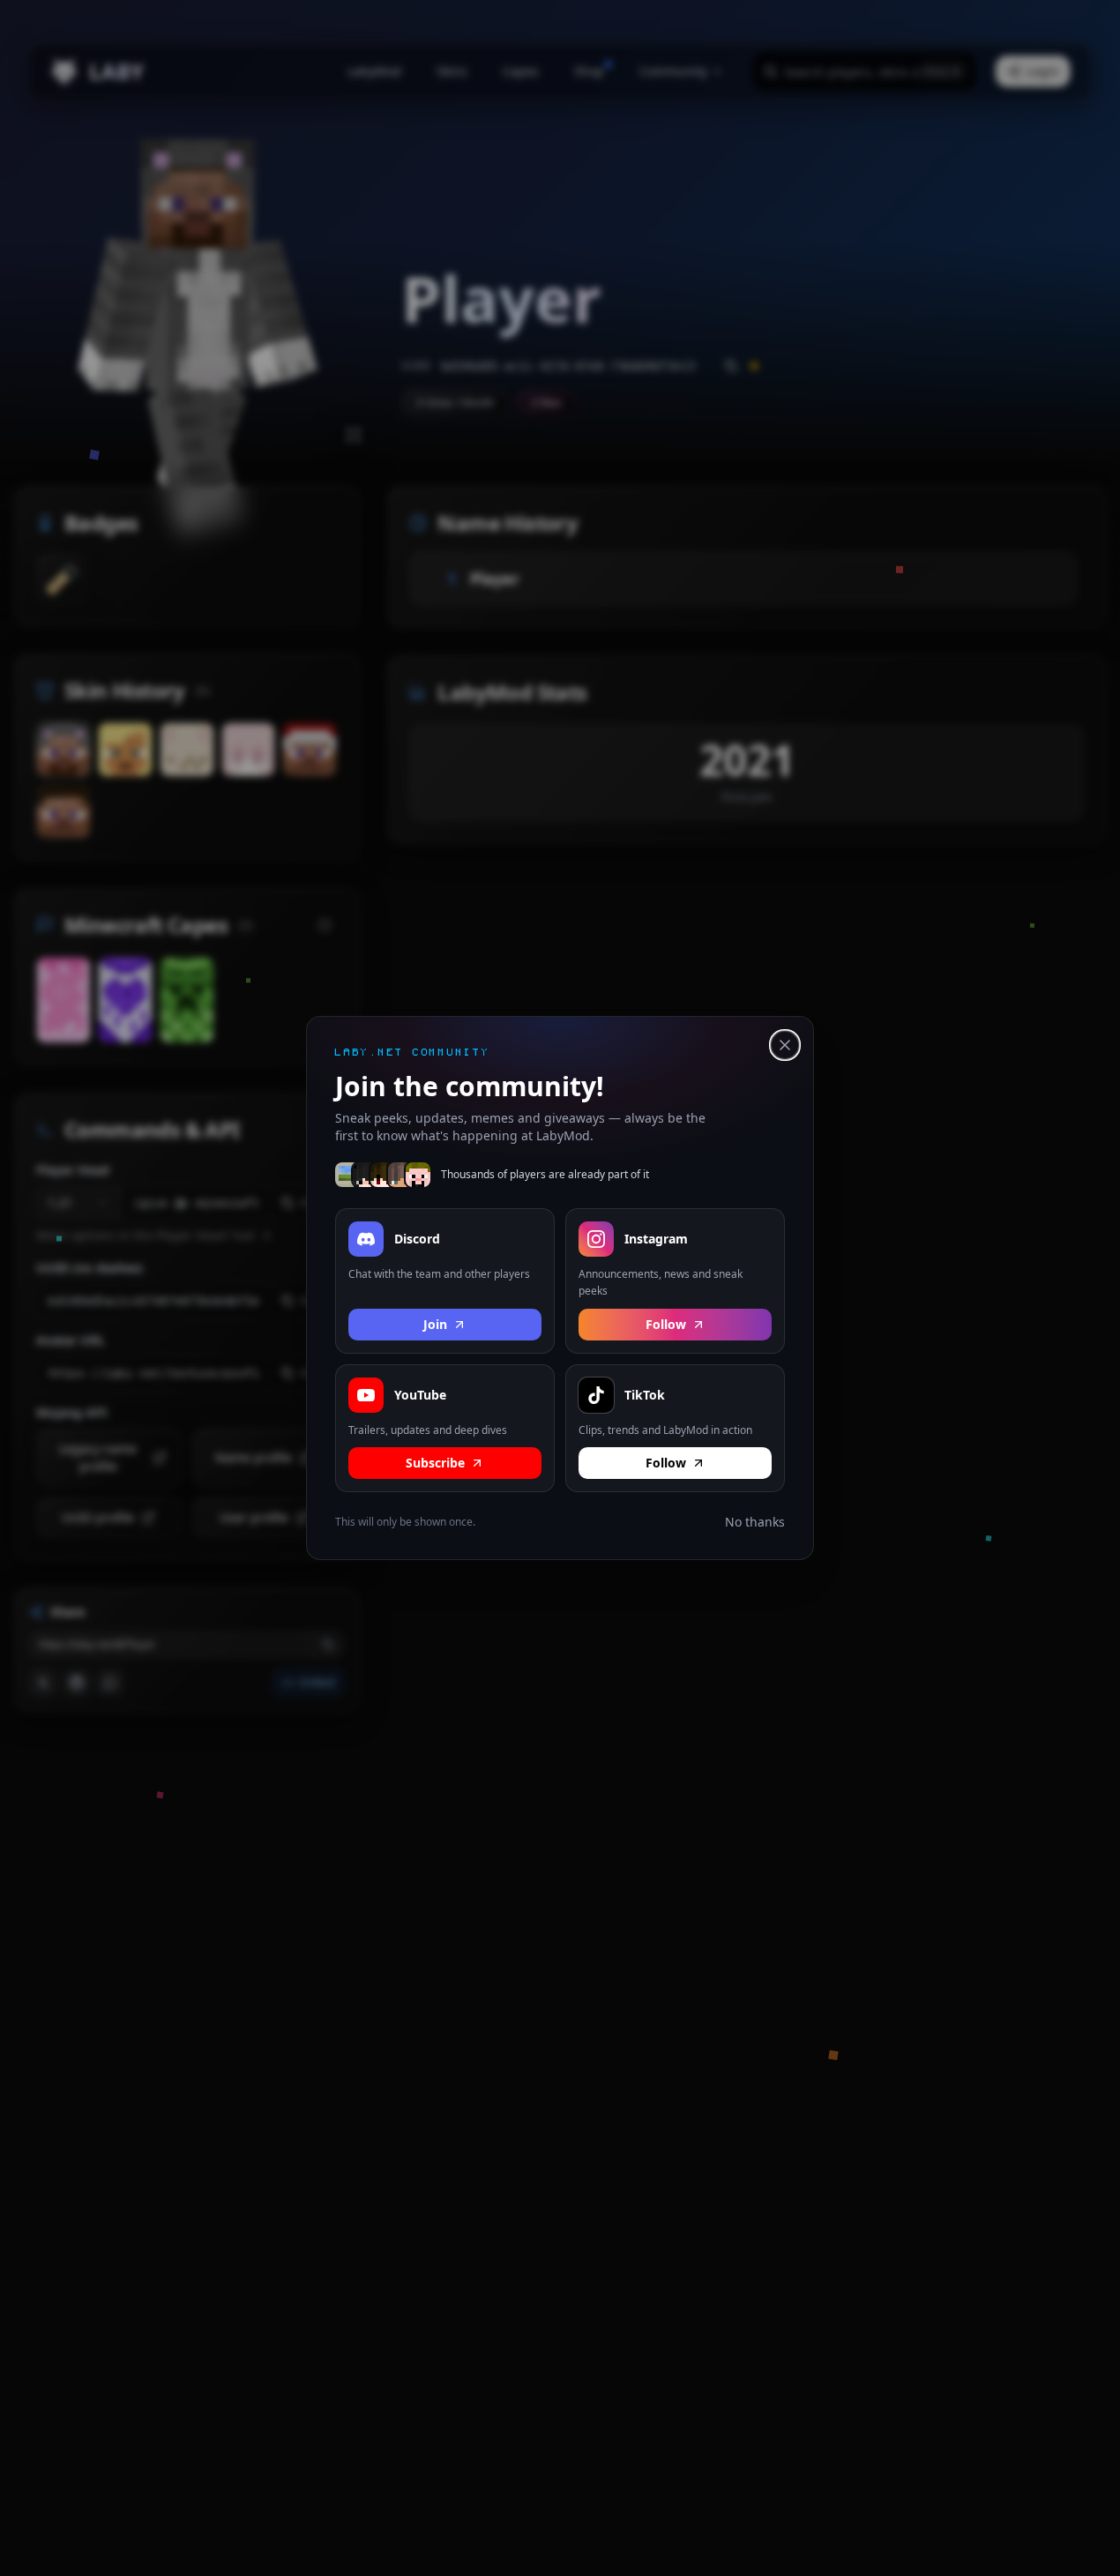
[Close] (785, 1045)
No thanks (755, 1522)
